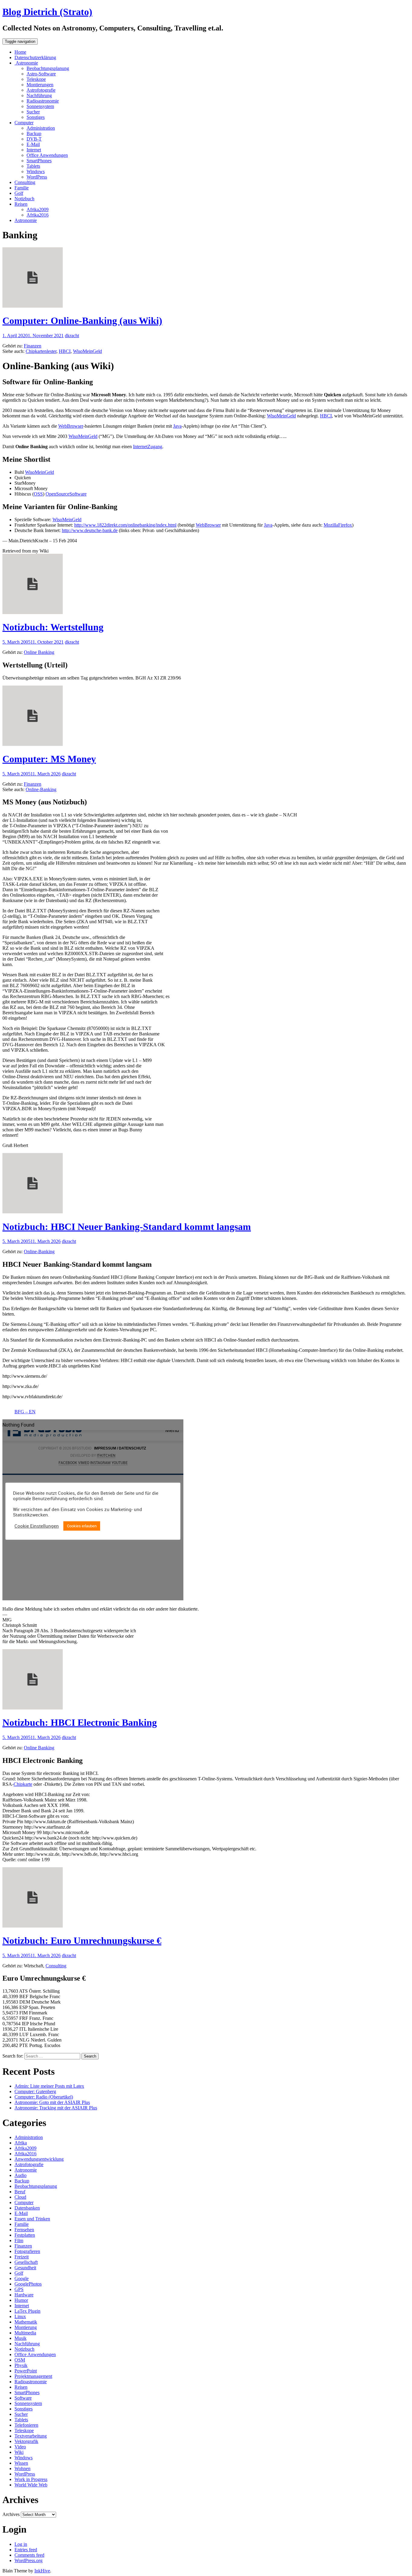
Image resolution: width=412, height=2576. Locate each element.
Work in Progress (31, 2479)
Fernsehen (24, 2230)
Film (19, 2240)
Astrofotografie (41, 90)
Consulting (25, 182)
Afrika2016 (38, 215)
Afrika (21, 2143)
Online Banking (39, 652)
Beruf (20, 2192)
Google (22, 2278)
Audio (21, 2175)
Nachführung (39, 95)
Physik (21, 2365)
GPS (19, 2289)
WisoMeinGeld (87, 351)
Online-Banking (41, 789)
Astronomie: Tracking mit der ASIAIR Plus (56, 2108)
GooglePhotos (28, 2284)
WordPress (37, 177)
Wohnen (22, 2468)
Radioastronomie (43, 101)
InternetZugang (148, 447)
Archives (11, 2514)
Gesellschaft (26, 2262)
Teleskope (36, 79)
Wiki (19, 2452)
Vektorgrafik (26, 2441)
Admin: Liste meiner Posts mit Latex (49, 2086)
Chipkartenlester (41, 351)
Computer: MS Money (49, 759)
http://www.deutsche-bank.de (90, 530)
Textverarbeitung (31, 2436)
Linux (20, 2316)
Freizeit (22, 2257)
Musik (21, 2338)
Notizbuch (24, 199)
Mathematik (26, 2322)
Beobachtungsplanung (48, 68)
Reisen (21, 204)
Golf (19, 193)
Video (20, 2447)
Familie (22, 188)
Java (177, 426)
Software (23, 2398)
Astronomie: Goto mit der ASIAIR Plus (52, 2102)
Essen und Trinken (32, 2219)
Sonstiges (36, 117)
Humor (21, 2300)
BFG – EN (25, 1412)
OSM (20, 2360)
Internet (34, 150)
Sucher (33, 112)
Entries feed (26, 2550)
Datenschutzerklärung (35, 57)
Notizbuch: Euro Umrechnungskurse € (82, 1941)
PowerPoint (26, 2371)
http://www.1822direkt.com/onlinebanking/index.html (125, 525)
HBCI (65, 351)
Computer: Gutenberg (35, 2091)
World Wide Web (31, 2485)
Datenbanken (27, 2208)
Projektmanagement (33, 2376)
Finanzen (33, 346)
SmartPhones (39, 161)
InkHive (42, 2571)
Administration (41, 128)
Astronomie (26, 63)
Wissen (21, 2463)
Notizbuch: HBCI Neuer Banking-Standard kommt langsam (127, 1227)
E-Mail (33, 144)
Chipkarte (23, 1784)
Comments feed (29, 2555)
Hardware (24, 2295)
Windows (36, 171)
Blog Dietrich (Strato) (47, 12)
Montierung (26, 2327)
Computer (24, 123)
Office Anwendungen (47, 155)
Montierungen (40, 85)
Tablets (33, 166)
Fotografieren (27, 2251)
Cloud (20, 2197)
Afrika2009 (38, 209)
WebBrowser (71, 426)
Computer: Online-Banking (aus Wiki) (82, 321)
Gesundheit (25, 2268)
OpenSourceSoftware (66, 494)
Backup (34, 133)
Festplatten (25, 2235)
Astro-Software (41, 74)
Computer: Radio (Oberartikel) (44, 2097)
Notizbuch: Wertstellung (53, 627)
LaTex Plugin (27, 2311)
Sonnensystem (40, 106)
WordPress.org (29, 2560)
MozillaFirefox (338, 525)
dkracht (72, 336)
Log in (21, 2544)
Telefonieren (26, 2425)
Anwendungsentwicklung (39, 2159)
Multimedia (25, 2333)
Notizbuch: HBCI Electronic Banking (80, 1722)
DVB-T (34, 139)
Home (20, 52)
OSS (38, 494)
